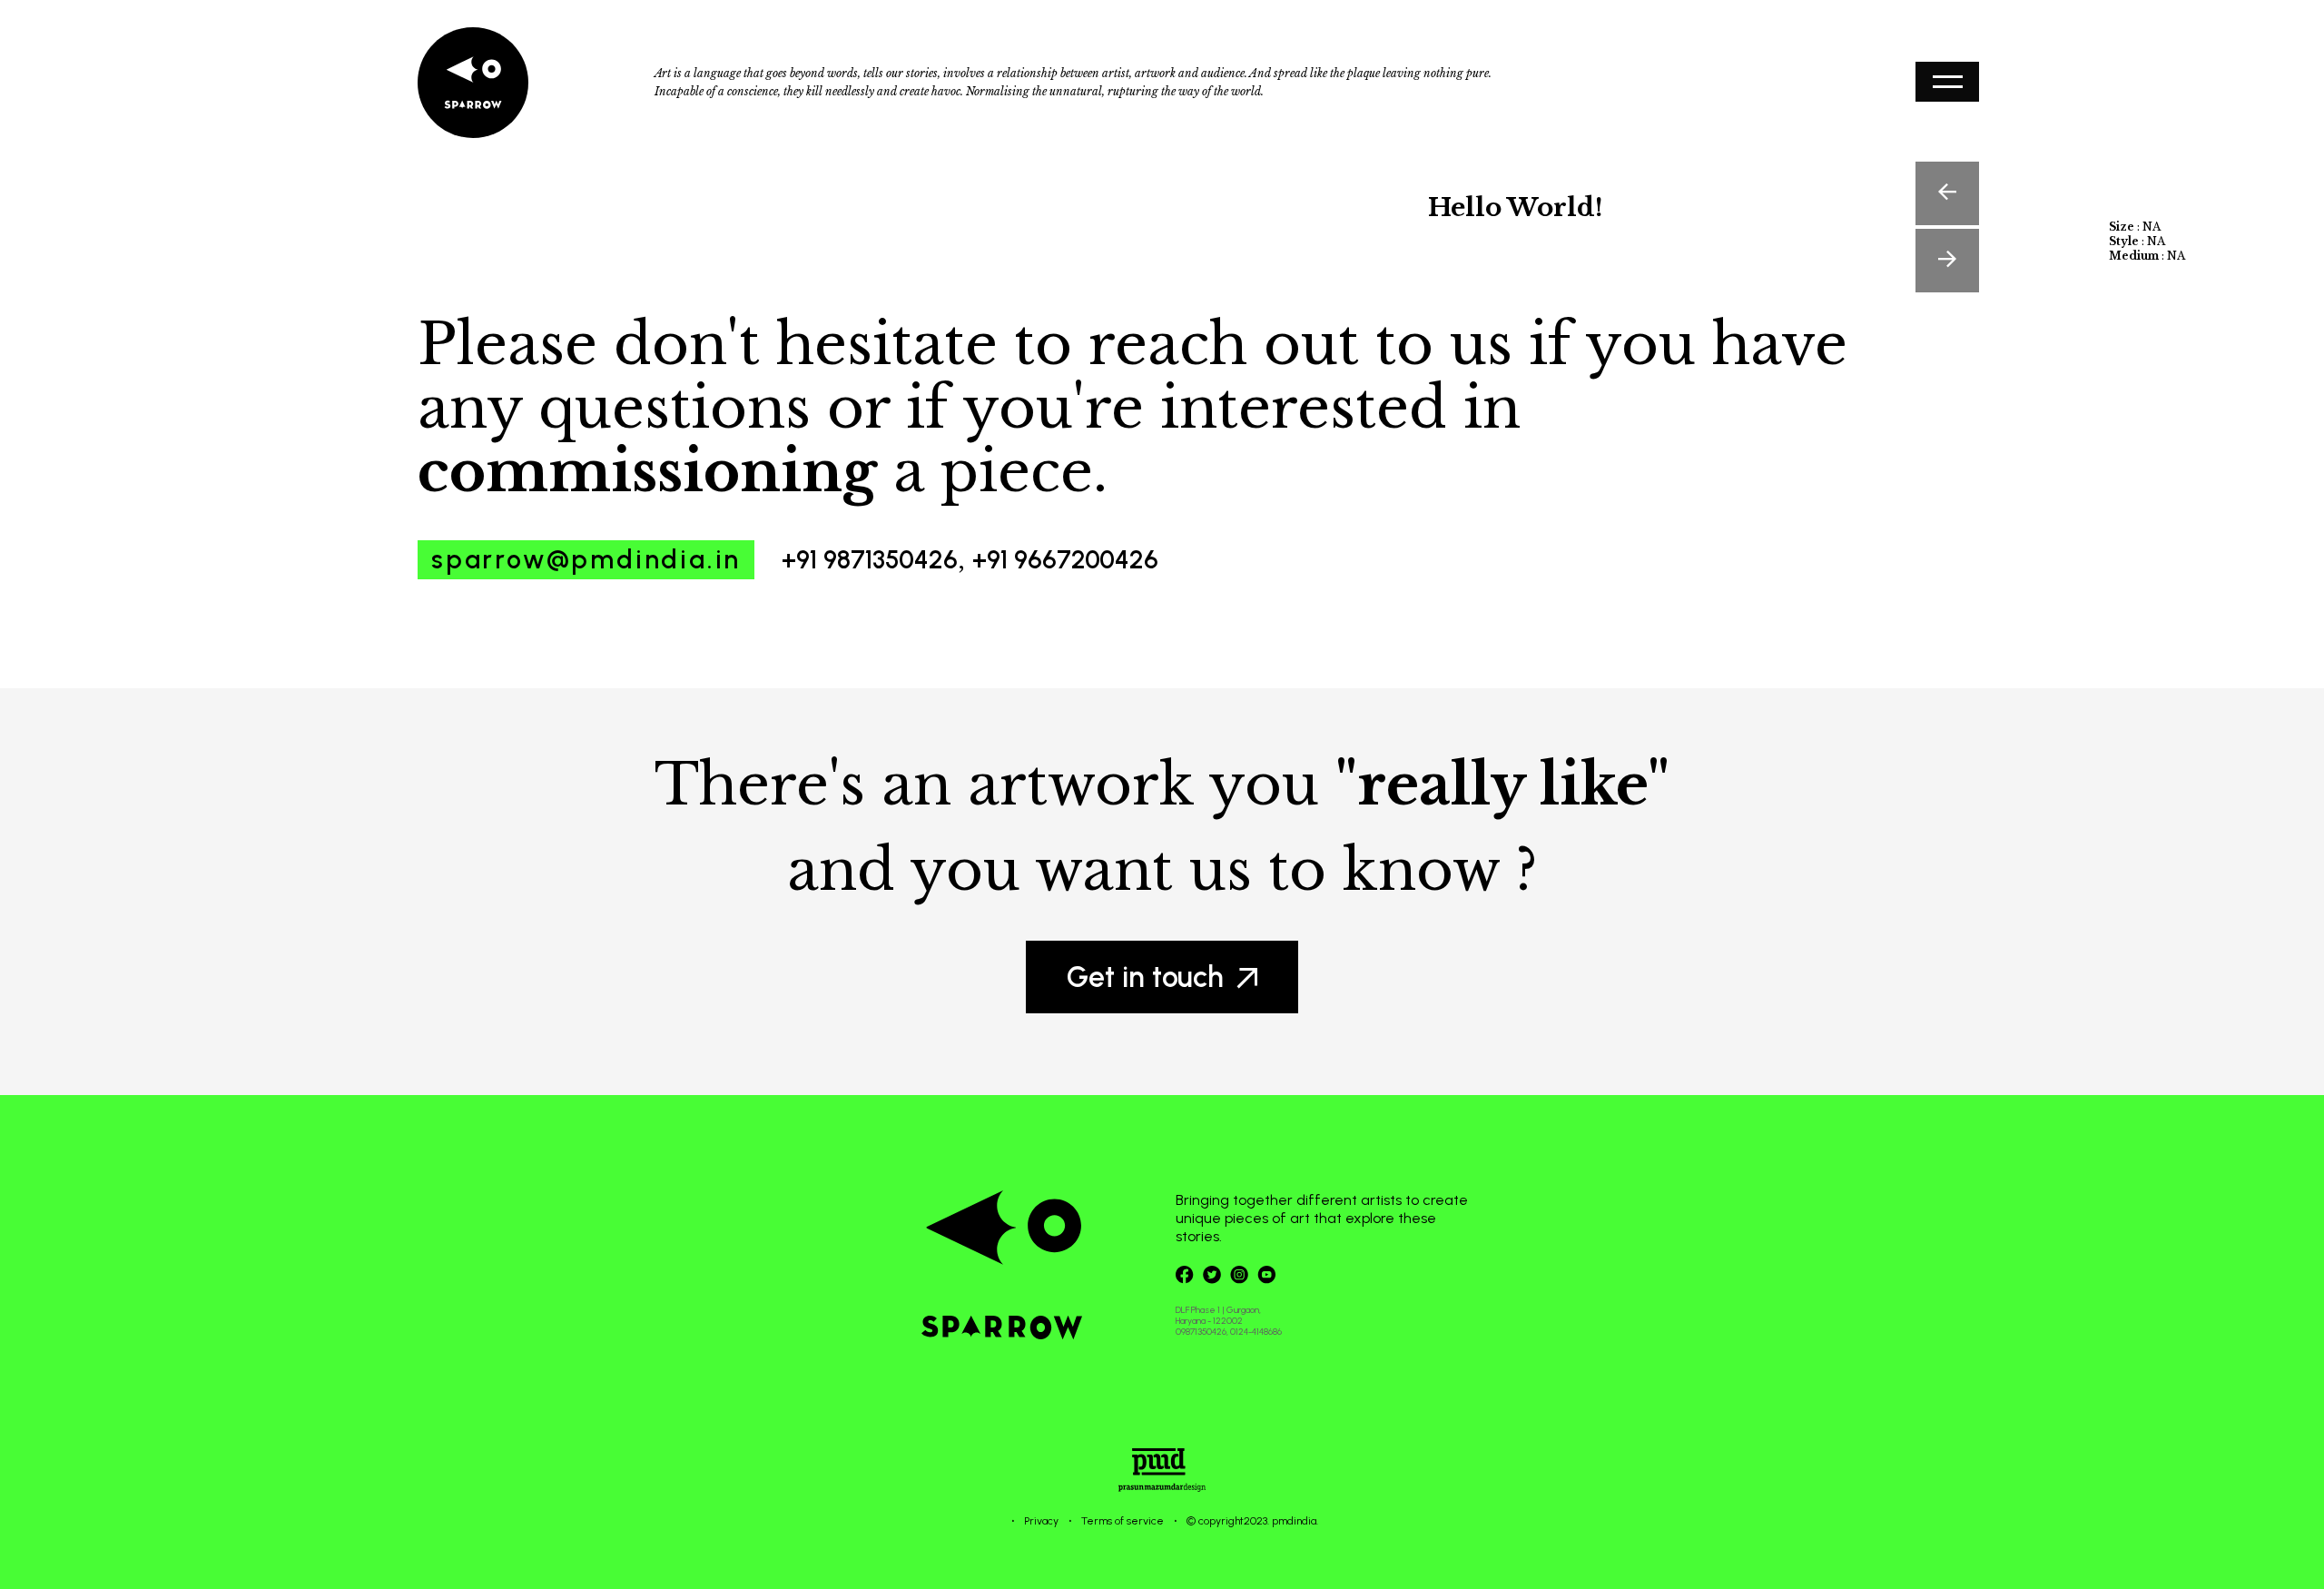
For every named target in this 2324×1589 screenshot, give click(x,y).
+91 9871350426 (870, 559)
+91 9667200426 (1065, 559)
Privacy (1041, 1521)
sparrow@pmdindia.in (586, 559)
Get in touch (1145, 977)
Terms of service (1123, 1521)
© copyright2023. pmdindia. (1252, 1521)
